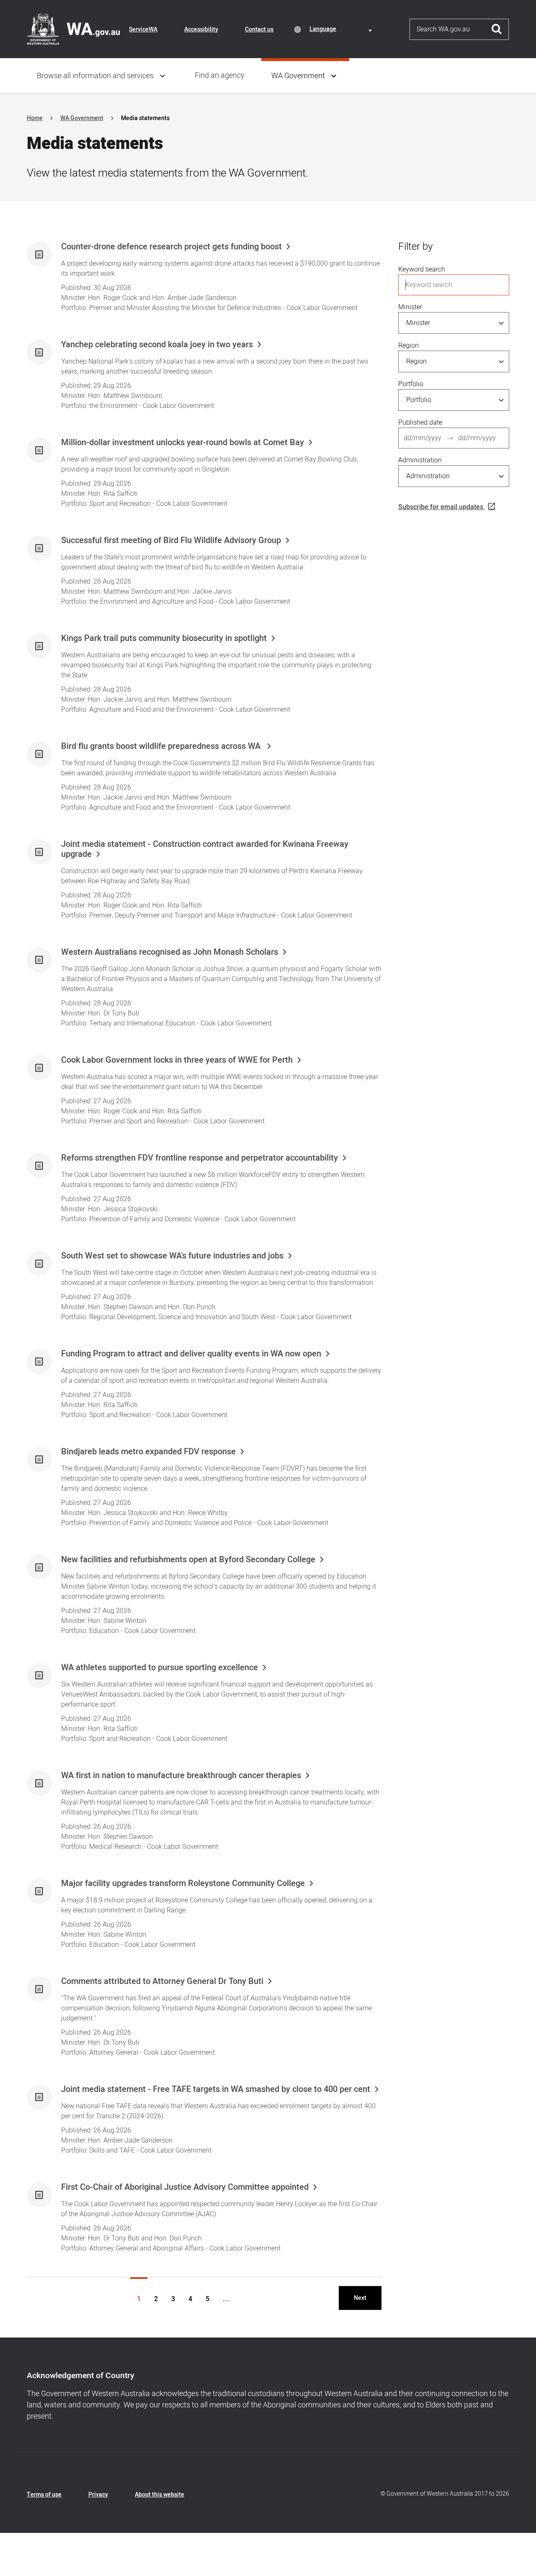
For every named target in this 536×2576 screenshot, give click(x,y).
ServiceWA (143, 29)
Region (408, 346)
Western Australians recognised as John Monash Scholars (170, 952)
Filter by (415, 247)
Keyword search (422, 269)
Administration (420, 460)
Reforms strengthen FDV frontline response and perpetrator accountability (200, 1158)
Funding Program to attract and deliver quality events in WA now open (191, 1354)
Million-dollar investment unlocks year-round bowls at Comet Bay (183, 443)
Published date (420, 423)
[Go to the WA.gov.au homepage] (73, 29)
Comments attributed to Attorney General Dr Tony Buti (162, 1981)
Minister (410, 307)
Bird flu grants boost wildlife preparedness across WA (162, 746)
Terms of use (44, 2495)
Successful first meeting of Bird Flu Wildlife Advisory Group (171, 541)
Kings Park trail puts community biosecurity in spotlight (164, 638)
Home (35, 118)
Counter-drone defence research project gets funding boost (171, 247)
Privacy (98, 2495)
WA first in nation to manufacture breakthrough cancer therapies (181, 1776)
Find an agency (220, 76)
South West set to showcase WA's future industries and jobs (172, 1256)
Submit (497, 29)
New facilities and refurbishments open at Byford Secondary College (188, 1560)
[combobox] (342, 29)
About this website (160, 2495)
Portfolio (411, 384)
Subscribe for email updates (441, 507)
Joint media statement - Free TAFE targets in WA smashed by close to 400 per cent (216, 2089)
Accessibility (201, 29)
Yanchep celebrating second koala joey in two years (157, 345)
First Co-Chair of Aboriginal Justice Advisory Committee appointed (185, 2187)
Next (360, 2298)
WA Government (298, 76)
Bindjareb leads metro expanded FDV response (148, 1452)
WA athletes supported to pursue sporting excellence (160, 1668)
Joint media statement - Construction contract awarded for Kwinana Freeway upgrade (205, 849)
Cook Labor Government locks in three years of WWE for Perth (177, 1060)
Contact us (259, 29)
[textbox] (342, 29)
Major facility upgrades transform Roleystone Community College (183, 1884)
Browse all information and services (95, 76)
